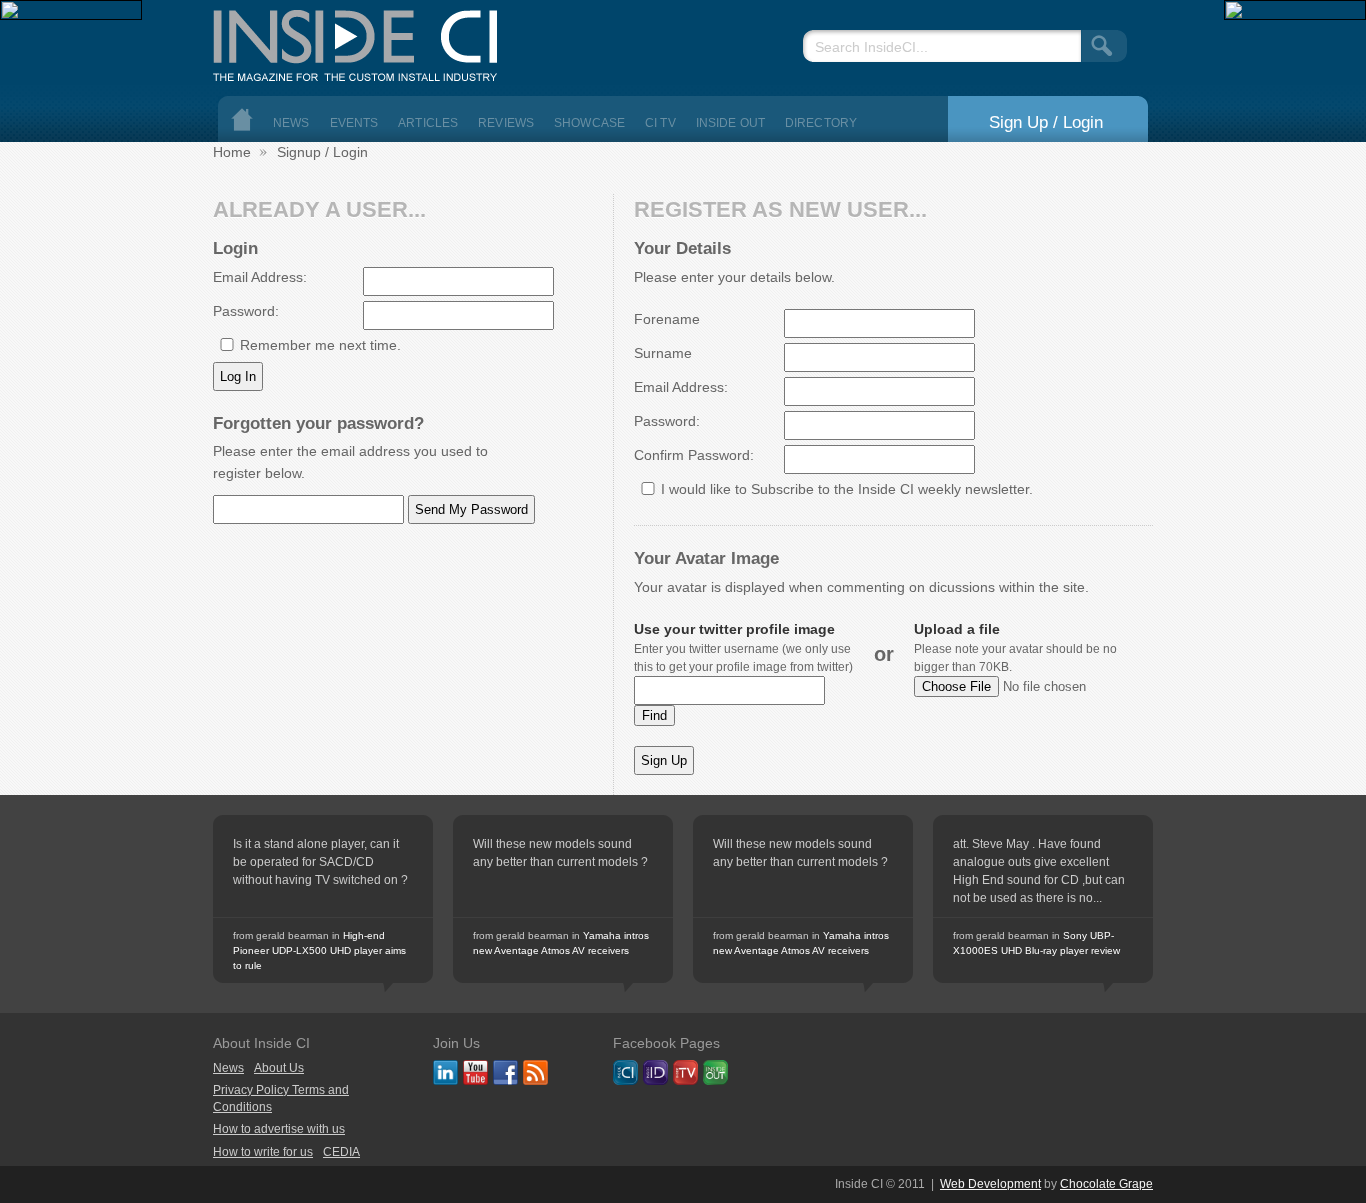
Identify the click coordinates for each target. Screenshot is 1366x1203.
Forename (667, 319)
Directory (821, 123)
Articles (428, 123)
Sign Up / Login (1046, 122)
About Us (279, 1068)
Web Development (990, 1184)
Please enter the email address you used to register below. (350, 462)
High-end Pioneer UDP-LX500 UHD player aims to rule (319, 950)
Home (242, 119)
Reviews (506, 123)
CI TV (660, 123)
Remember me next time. (320, 345)
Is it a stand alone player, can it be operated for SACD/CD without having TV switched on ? (320, 862)
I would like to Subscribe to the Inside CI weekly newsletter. (847, 489)
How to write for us (263, 1152)
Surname (663, 353)
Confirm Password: (694, 455)
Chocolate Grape (1106, 1184)
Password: (246, 311)
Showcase (589, 123)
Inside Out (730, 123)
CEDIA (341, 1152)
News (291, 123)
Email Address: (260, 277)
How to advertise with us (279, 1129)
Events (354, 123)
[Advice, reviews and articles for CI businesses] (363, 40)
